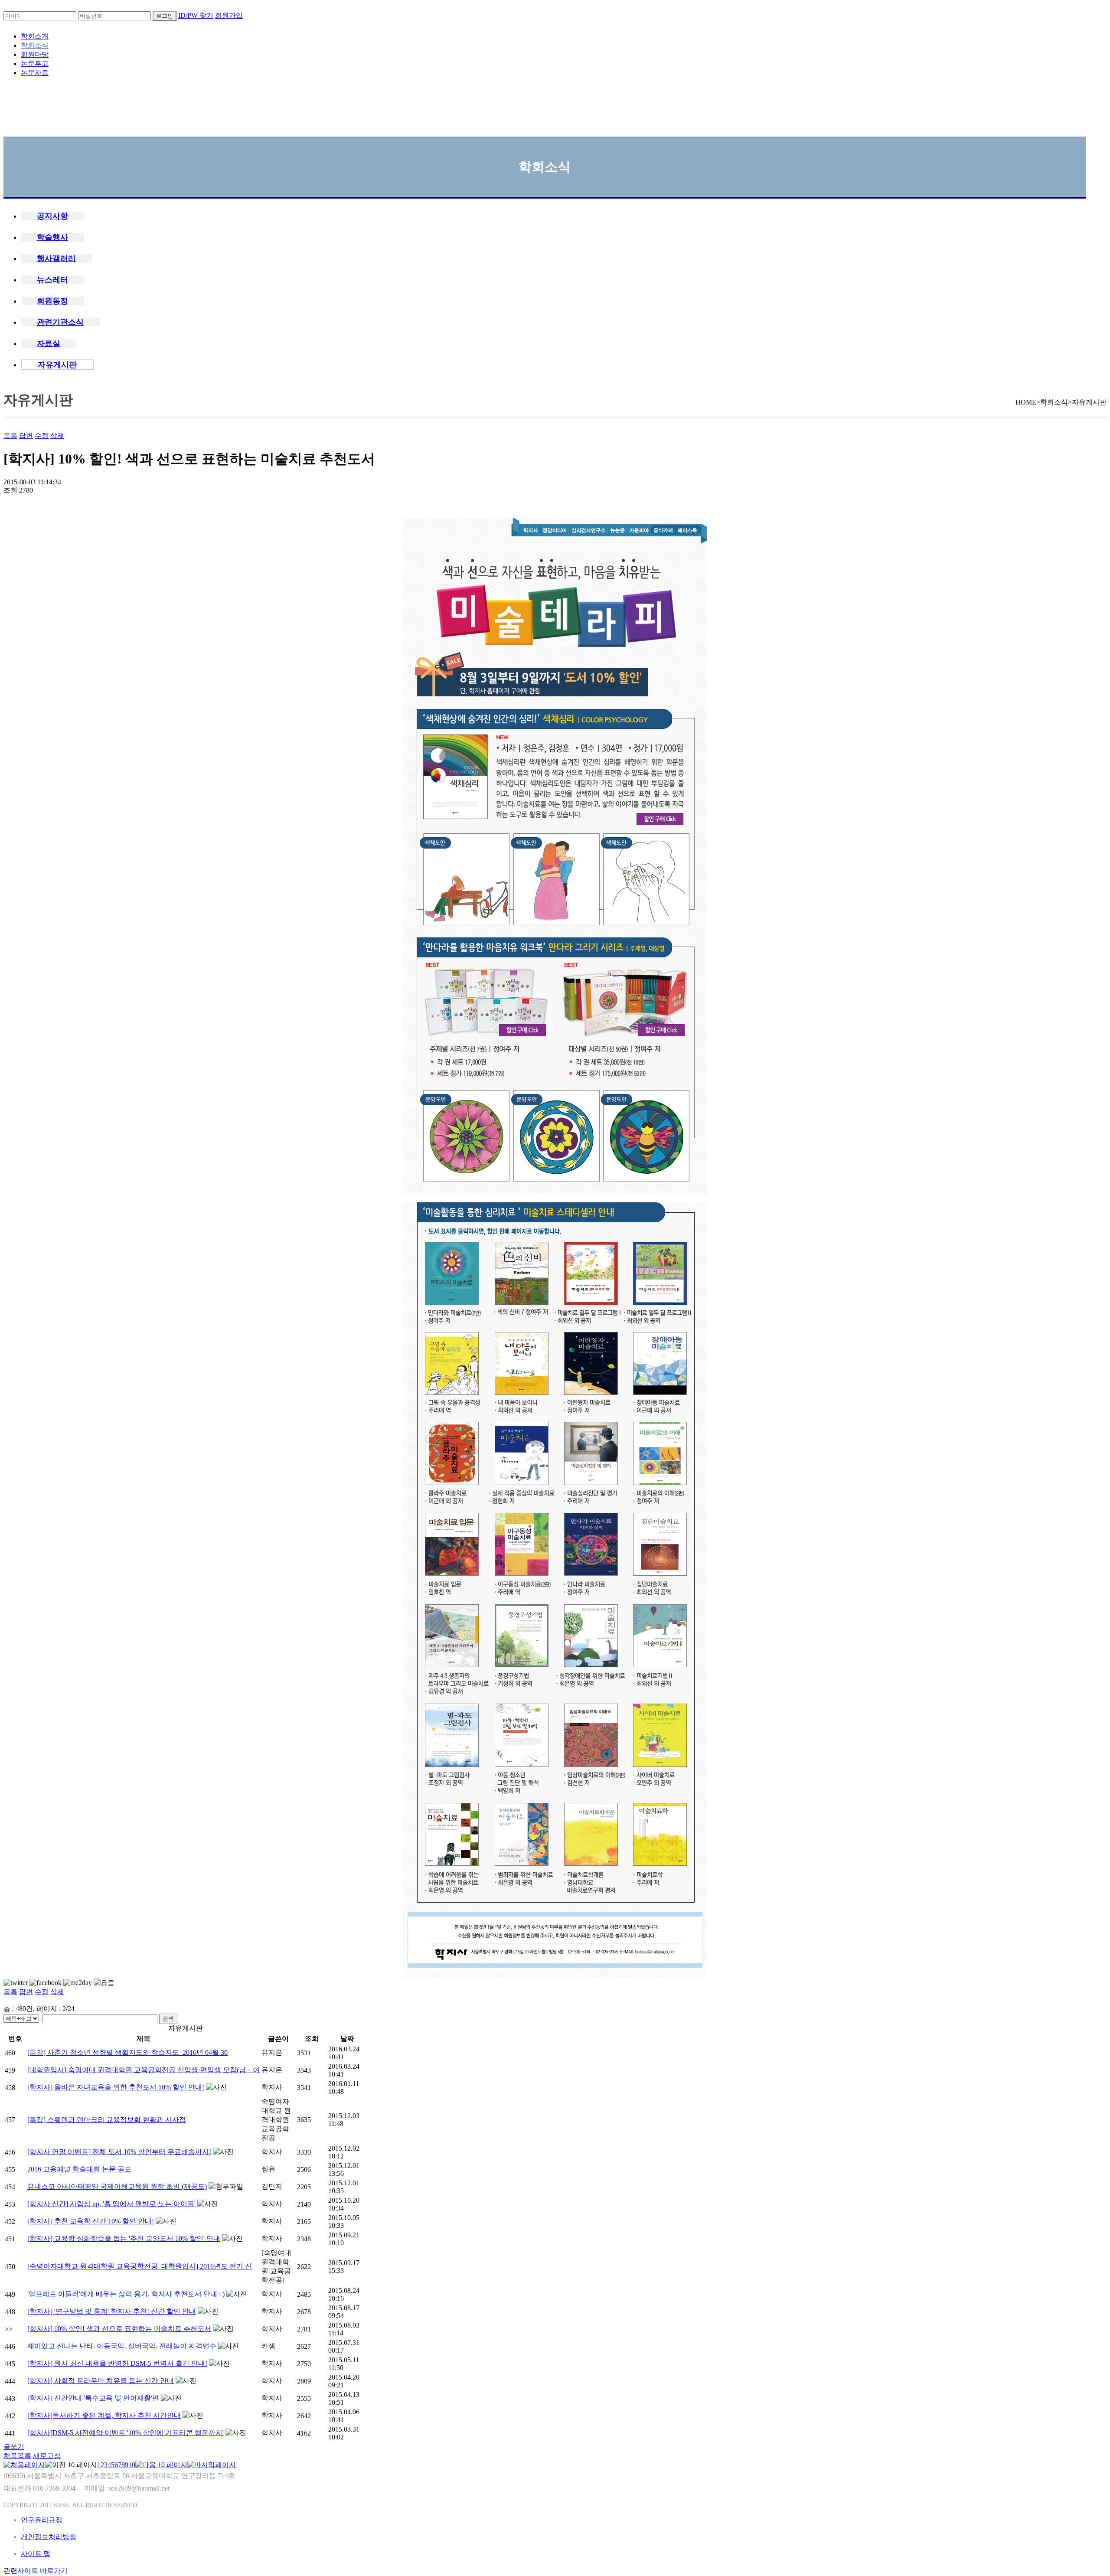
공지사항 (52, 216)
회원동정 (52, 301)
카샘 (268, 2346)
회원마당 (35, 54)
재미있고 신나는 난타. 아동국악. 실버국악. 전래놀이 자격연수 (122, 2346)
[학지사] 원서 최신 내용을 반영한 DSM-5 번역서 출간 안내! (117, 2363)
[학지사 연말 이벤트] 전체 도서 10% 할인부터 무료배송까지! (119, 2152)
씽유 (268, 2169)
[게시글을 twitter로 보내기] (16, 1983)
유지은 (272, 2052)
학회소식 (35, 45)
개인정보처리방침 (49, 2537)
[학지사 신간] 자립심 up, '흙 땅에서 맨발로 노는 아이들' (111, 2204)
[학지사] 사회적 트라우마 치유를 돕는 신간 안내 (101, 2381)
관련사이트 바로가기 (36, 2571)
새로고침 (47, 2456)
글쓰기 (14, 2447)
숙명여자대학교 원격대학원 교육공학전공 (276, 2120)
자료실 (49, 343)
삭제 (57, 436)
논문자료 (35, 73)
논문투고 (35, 64)
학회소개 (35, 36)
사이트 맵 (36, 2554)
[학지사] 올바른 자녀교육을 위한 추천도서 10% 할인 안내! (116, 2087)
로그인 (165, 16)
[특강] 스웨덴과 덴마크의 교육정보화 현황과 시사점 (107, 2120)
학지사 (272, 2087)
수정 (42, 436)
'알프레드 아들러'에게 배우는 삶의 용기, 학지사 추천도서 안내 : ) (126, 2294)
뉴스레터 (52, 280)
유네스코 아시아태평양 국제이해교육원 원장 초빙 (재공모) (117, 2186)
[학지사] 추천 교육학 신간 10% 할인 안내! (91, 2221)
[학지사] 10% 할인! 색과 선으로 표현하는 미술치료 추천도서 (119, 2329)
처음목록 (17, 2456)
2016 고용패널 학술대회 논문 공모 (79, 2169)
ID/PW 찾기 (196, 15)
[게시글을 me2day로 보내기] (78, 1983)
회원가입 (229, 15)
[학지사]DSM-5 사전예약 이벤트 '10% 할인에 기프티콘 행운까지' (126, 2433)
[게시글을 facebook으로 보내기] (46, 1983)
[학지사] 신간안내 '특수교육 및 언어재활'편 (93, 2398)
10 (132, 2465)
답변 (26, 436)
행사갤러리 (56, 258)
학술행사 (52, 237)
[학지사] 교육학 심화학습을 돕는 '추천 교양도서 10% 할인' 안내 (124, 2238)
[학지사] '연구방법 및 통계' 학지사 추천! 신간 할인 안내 (112, 2311)
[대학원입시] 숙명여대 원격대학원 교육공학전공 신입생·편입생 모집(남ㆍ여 (144, 2070)
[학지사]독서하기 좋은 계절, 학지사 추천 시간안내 (104, 2415)
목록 (10, 436)
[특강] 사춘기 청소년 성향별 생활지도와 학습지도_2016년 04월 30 (127, 2052)
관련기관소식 (60, 322)
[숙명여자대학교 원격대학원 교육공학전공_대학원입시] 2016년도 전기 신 (140, 2266)
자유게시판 (57, 365)
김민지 (272, 2186)
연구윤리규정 (42, 2520)
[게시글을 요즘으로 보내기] (104, 1983)
